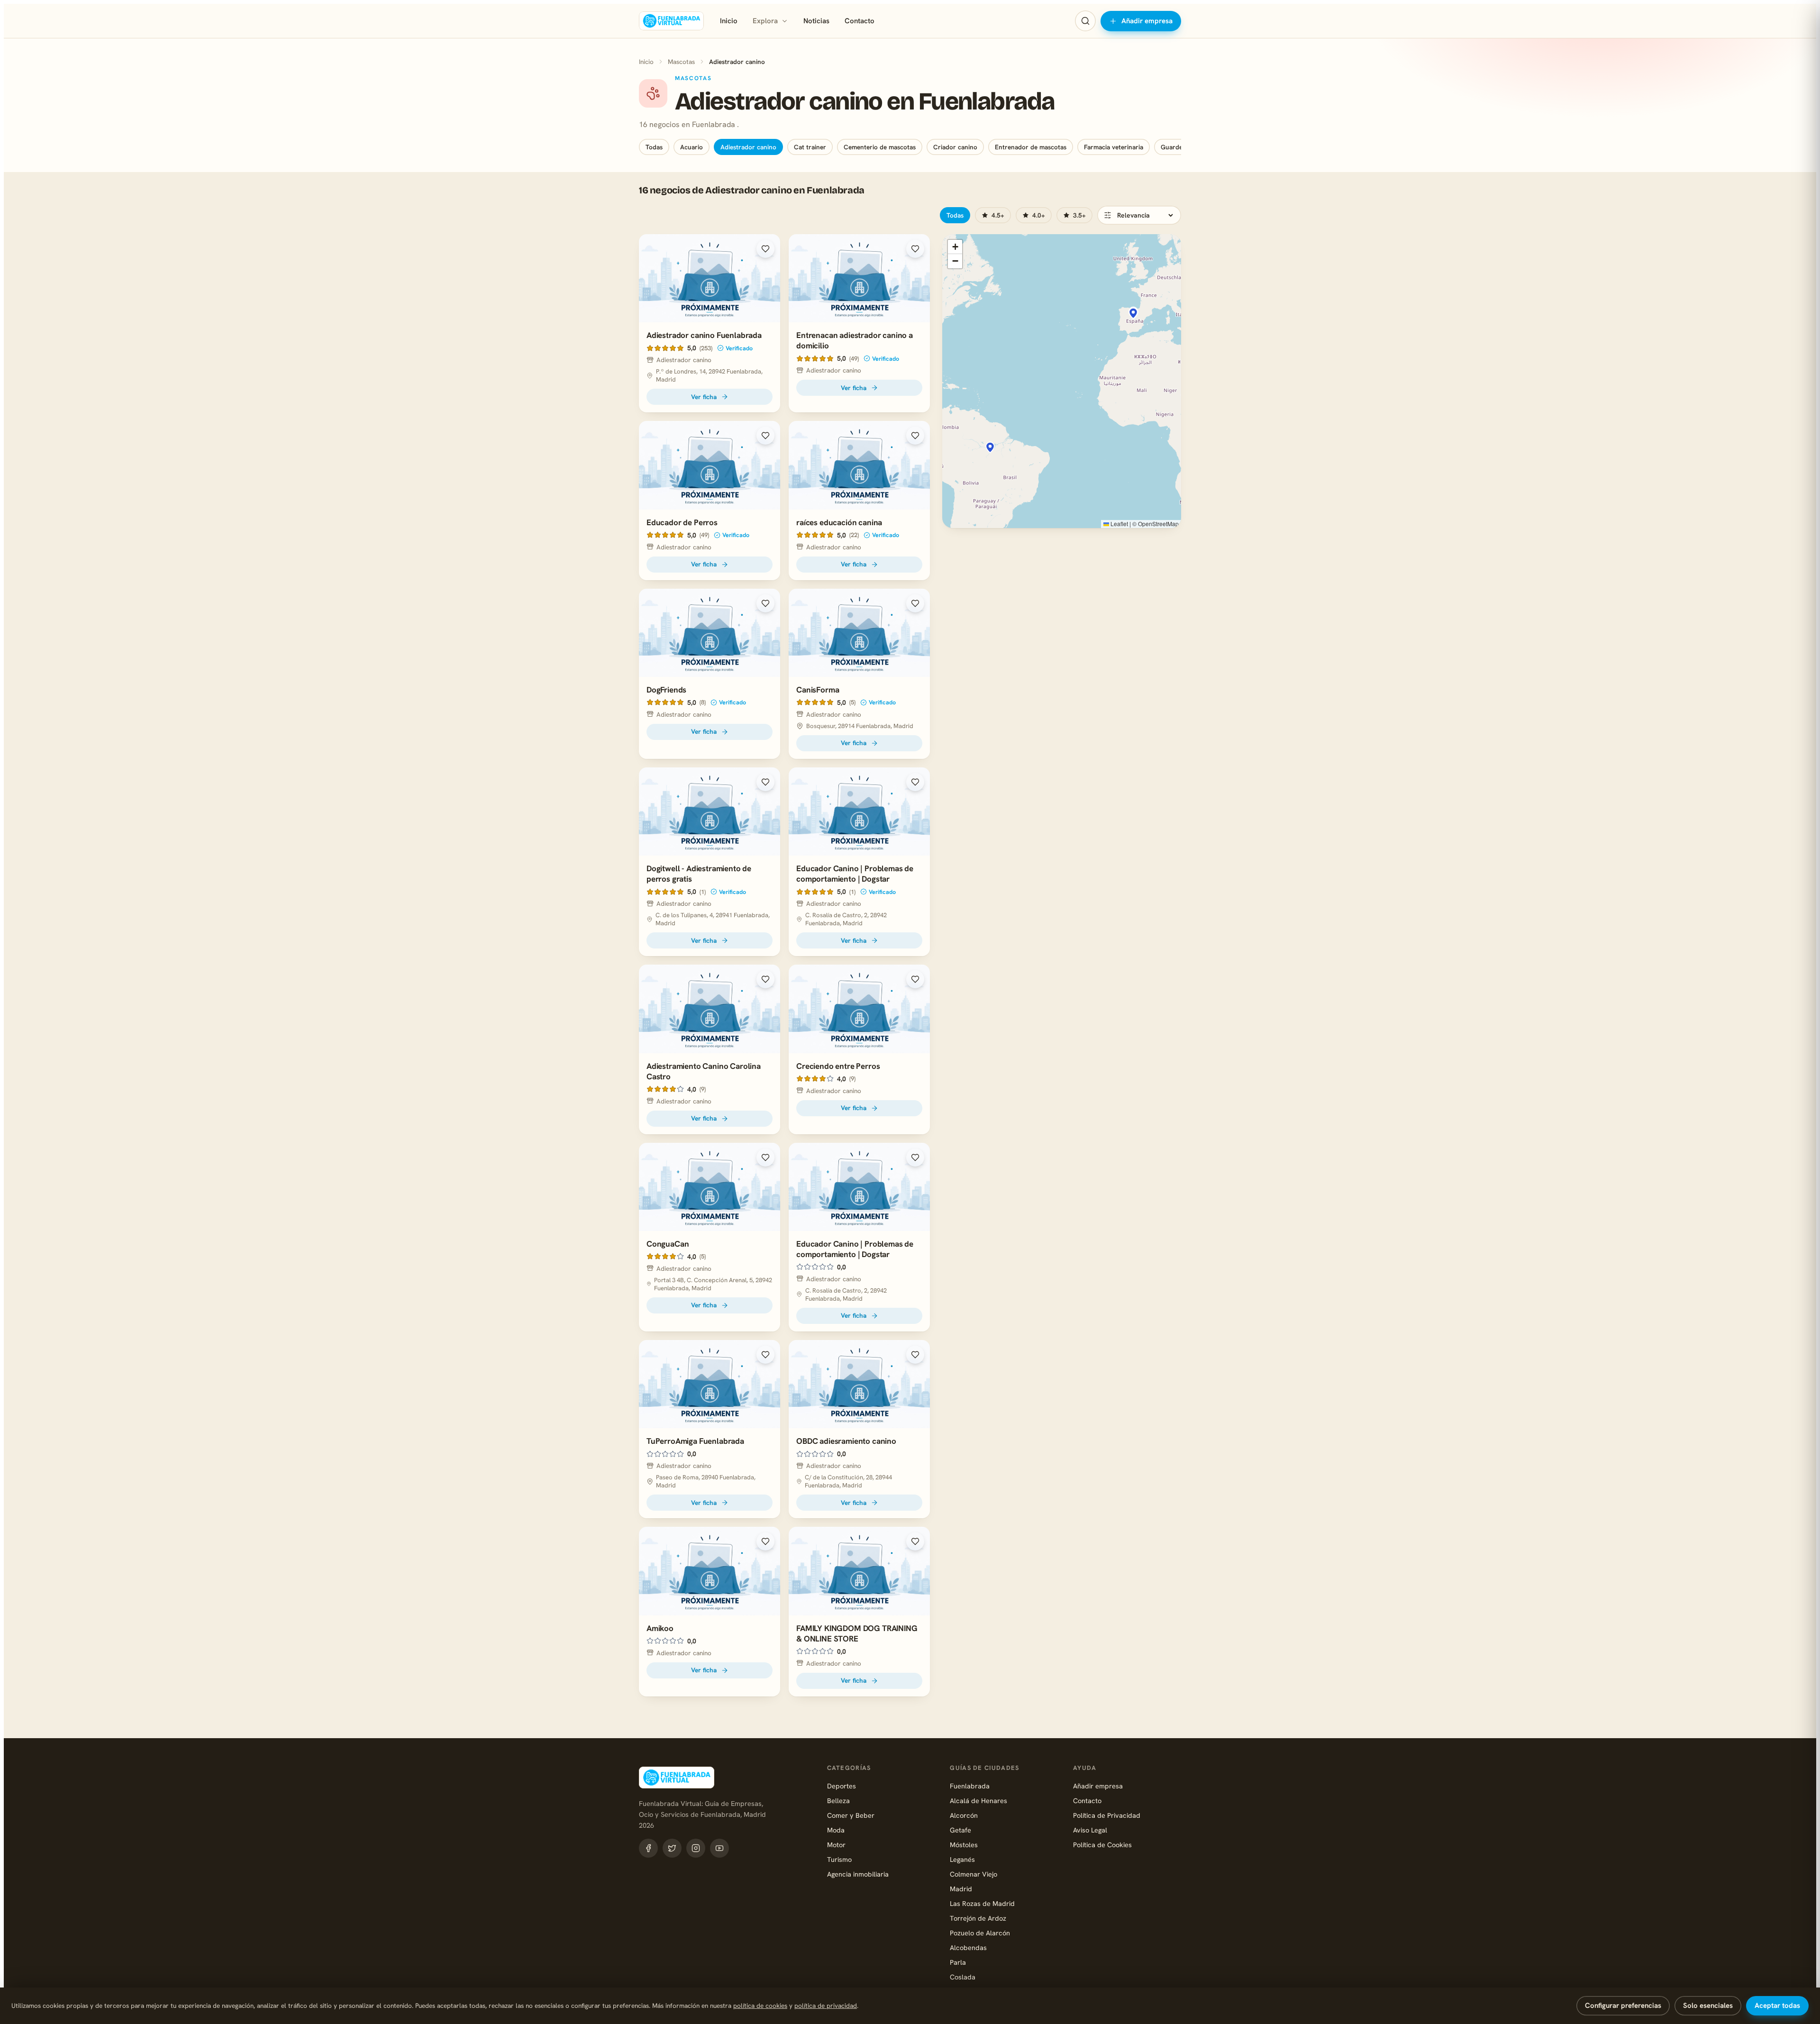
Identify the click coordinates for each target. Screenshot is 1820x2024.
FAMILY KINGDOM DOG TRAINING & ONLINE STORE (857, 1633)
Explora (765, 21)
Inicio (729, 21)
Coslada (963, 1977)
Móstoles (964, 1845)
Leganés (962, 1859)
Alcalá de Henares (978, 1801)
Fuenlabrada (970, 1786)
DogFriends (666, 690)
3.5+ (1079, 215)
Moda (836, 1830)
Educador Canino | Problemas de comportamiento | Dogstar (855, 874)
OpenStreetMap (1158, 524)
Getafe (960, 1830)
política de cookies (760, 2006)
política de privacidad (826, 2006)
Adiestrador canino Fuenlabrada (704, 335)
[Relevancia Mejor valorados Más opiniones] (1139, 215)
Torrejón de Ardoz (978, 1918)
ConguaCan (668, 1244)
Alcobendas (968, 1947)
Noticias (816, 21)
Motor (836, 1845)
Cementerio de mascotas (880, 147)
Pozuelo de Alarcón (980, 1933)
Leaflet (1119, 524)
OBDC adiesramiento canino (846, 1441)
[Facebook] (648, 1848)
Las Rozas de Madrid (982, 1903)
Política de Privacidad (1107, 1815)
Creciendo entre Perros (838, 1066)
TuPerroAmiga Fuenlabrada (695, 1441)
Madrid (961, 1889)
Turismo (839, 1859)
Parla (958, 1962)
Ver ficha (704, 397)
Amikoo (660, 1628)
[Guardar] (765, 249)
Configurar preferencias (1623, 2006)
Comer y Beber (851, 1815)
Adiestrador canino (748, 147)
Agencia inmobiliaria (858, 1874)
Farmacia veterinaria (1114, 147)
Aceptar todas (1777, 2006)
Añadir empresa (1147, 21)
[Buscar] (1085, 21)
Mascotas (681, 62)
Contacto (860, 21)
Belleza (838, 1801)
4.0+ (1039, 215)
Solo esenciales (1708, 2006)
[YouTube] (719, 1848)
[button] (1133, 313)
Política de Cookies (1102, 1845)
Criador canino (955, 147)
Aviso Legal (1090, 1830)
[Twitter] (672, 1848)
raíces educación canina (839, 522)
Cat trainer (810, 147)
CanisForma (818, 690)
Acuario (692, 147)
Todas (654, 147)
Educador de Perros (682, 522)
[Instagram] (696, 1848)
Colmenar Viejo (974, 1874)
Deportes (842, 1786)
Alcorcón (964, 1815)
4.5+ (998, 215)
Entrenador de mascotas (1031, 147)
